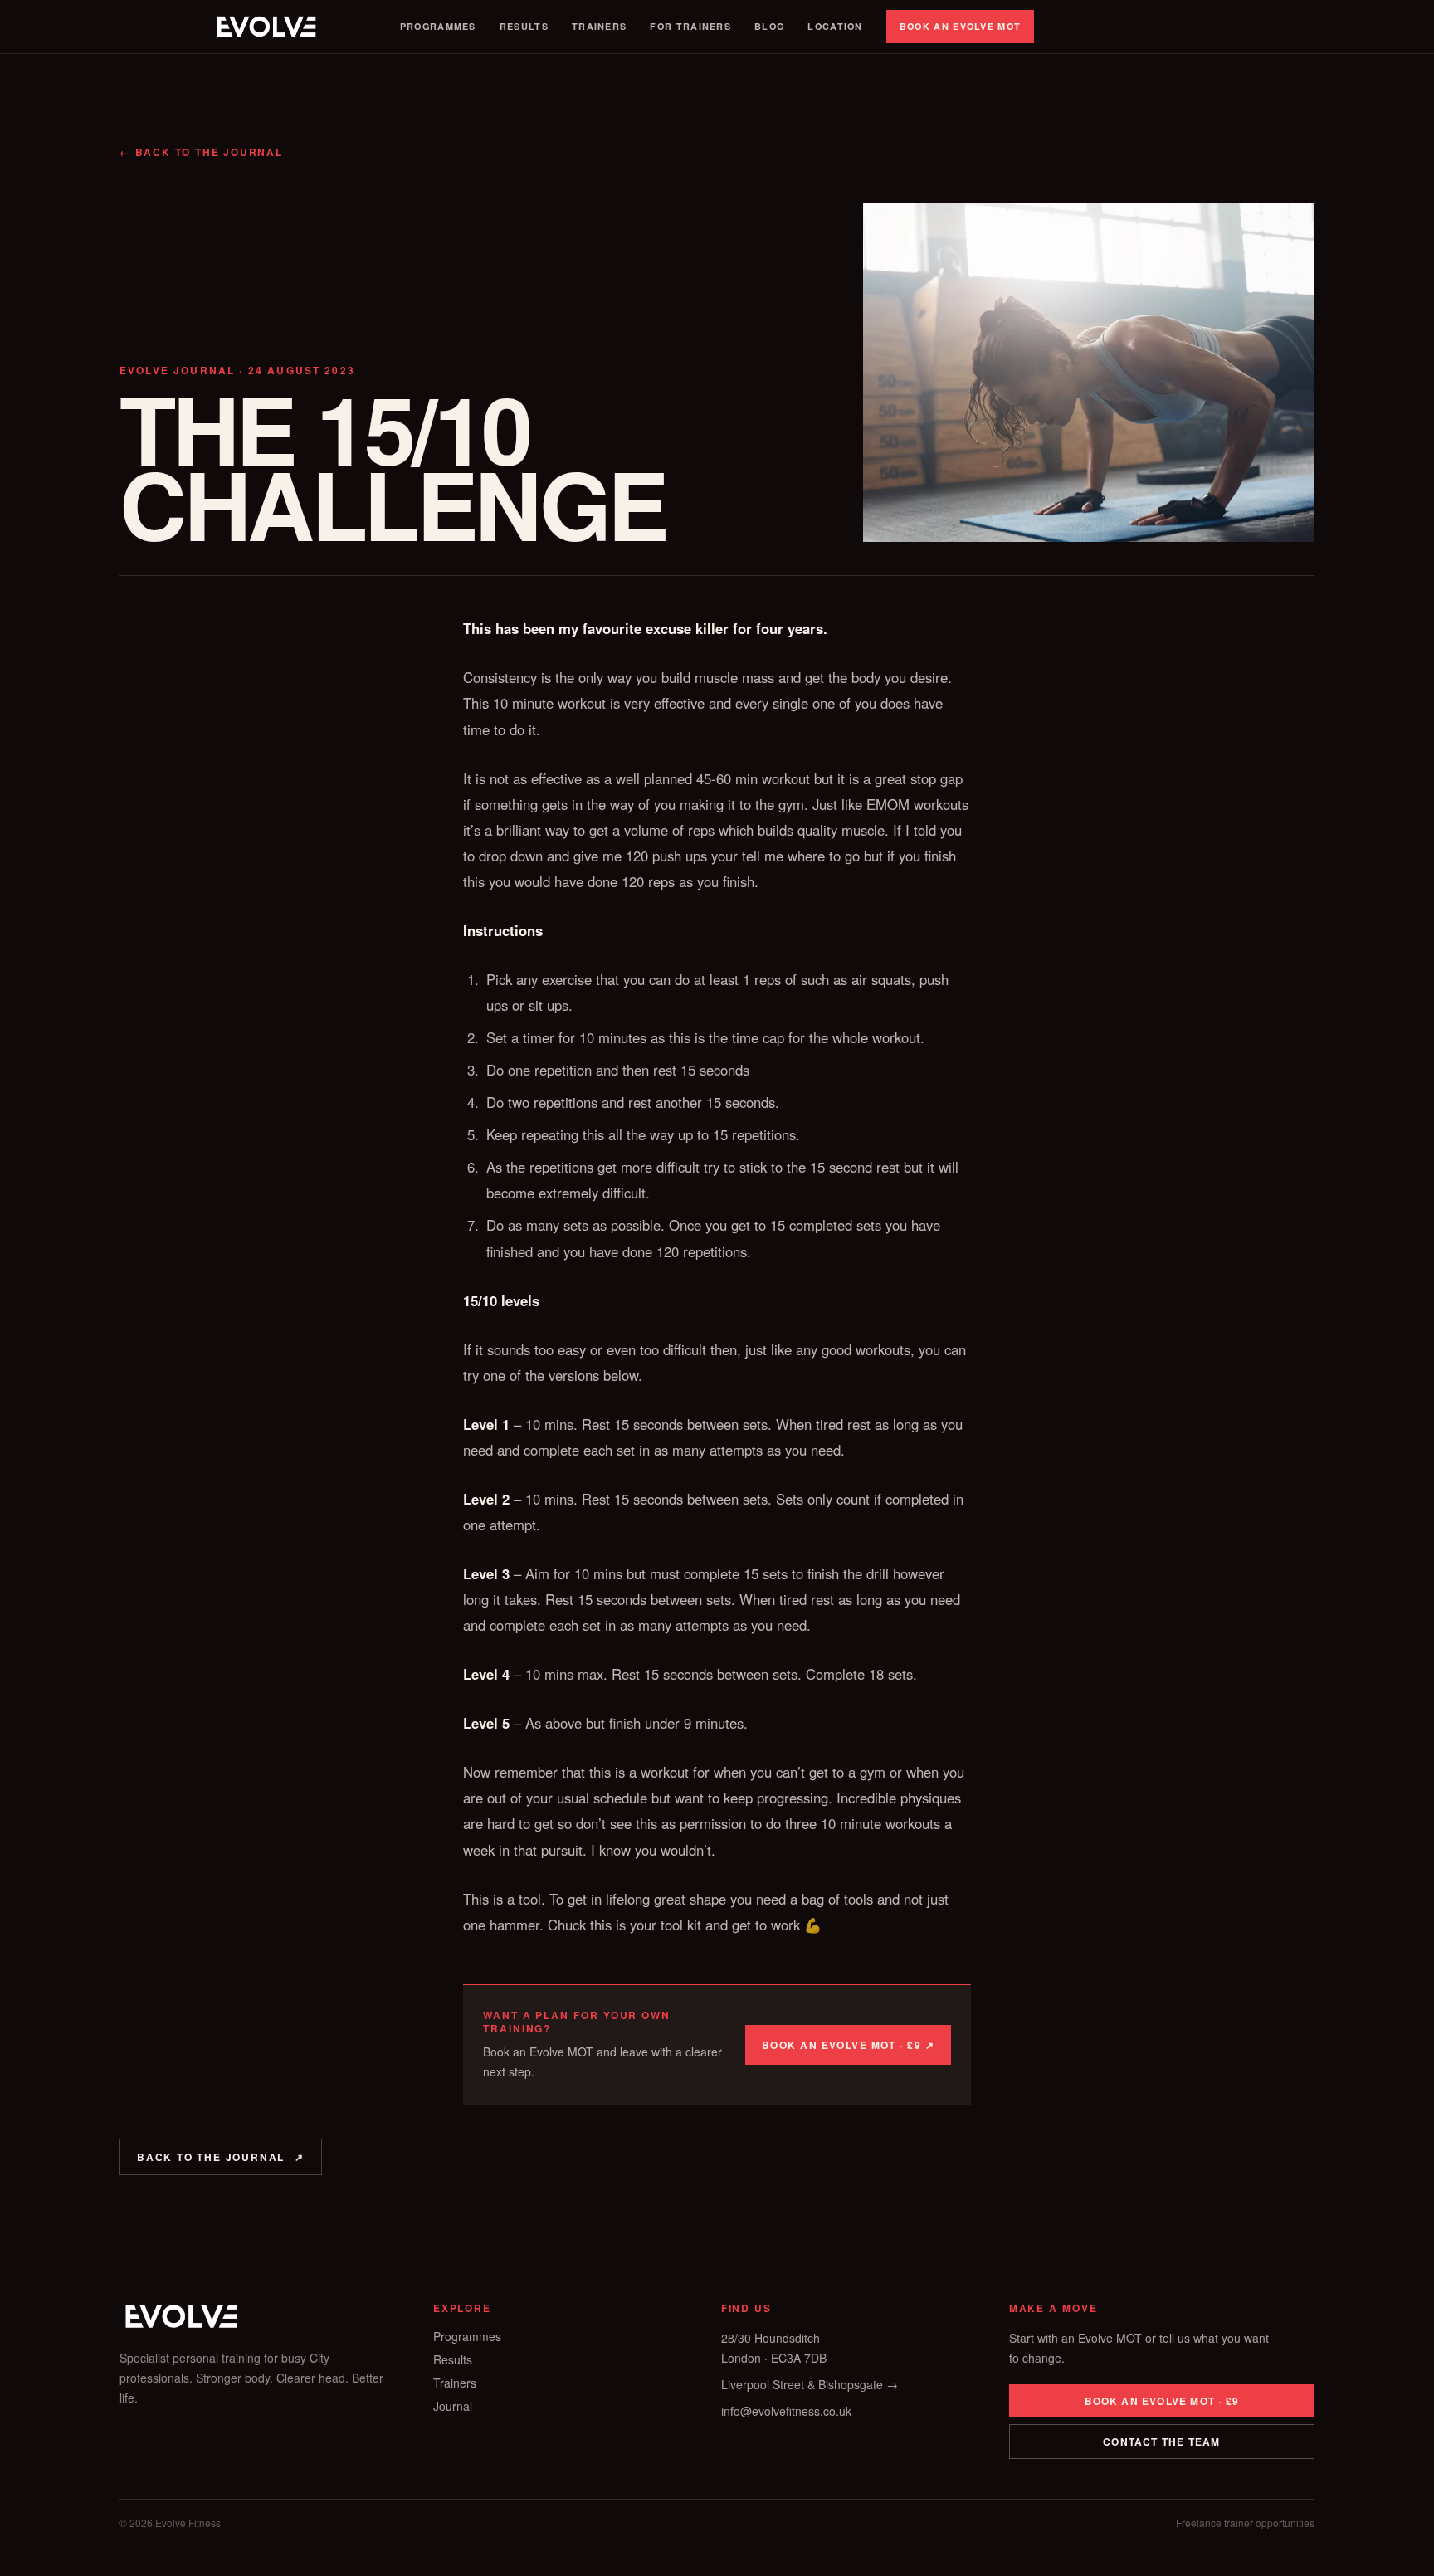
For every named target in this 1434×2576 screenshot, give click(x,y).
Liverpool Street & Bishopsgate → (810, 2384)
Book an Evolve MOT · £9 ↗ (848, 2045)
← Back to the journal (201, 152)
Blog (769, 26)
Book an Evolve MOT (961, 26)
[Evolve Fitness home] (266, 27)
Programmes (438, 26)
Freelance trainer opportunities (1245, 2523)
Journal (453, 2406)
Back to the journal (221, 2157)
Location (835, 26)
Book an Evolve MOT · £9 (1162, 2401)
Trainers (599, 26)
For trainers (690, 26)
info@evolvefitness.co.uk (786, 2411)
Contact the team (1161, 2442)
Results (524, 26)
